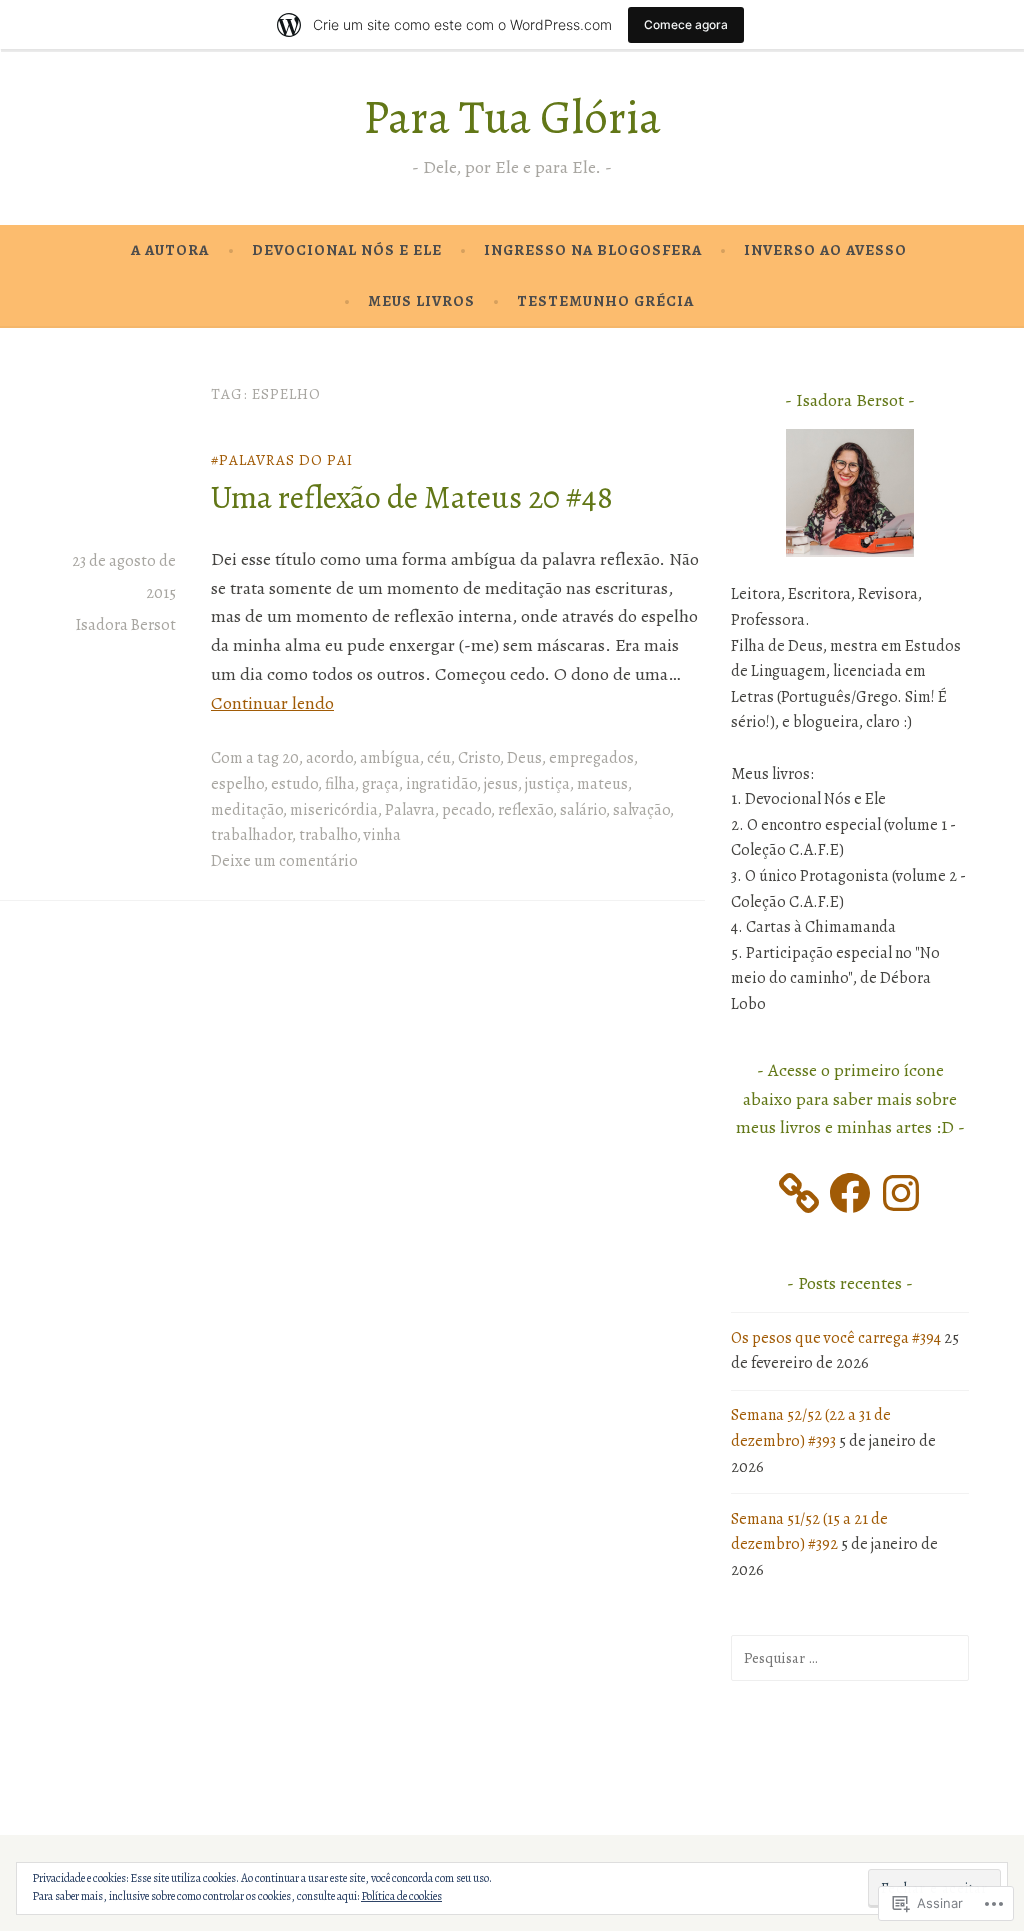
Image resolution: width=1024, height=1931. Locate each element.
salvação (641, 810)
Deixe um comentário (284, 861)
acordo (329, 758)
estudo (294, 784)
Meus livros (421, 301)
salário (583, 810)
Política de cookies (401, 1896)
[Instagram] (901, 1193)
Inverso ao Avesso (825, 250)
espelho (237, 784)
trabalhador (251, 835)
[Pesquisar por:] (850, 1658)
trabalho (328, 835)
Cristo (479, 758)
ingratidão (441, 784)
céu (439, 758)
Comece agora (686, 24)
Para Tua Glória (512, 117)
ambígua (390, 758)
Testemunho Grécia (605, 301)
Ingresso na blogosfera (593, 250)
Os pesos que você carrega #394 (836, 1338)
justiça (547, 784)
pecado (466, 810)
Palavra (410, 810)
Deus (524, 758)
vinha (382, 835)
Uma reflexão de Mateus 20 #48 (412, 497)
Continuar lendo (272, 703)
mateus (602, 784)
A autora (170, 250)
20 (290, 758)
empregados (591, 758)
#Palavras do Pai (282, 460)
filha (340, 784)
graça (380, 784)
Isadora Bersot (126, 625)
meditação (247, 810)
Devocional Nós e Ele (347, 250)
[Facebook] (850, 1193)
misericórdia (334, 810)
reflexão (525, 810)
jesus (501, 784)
